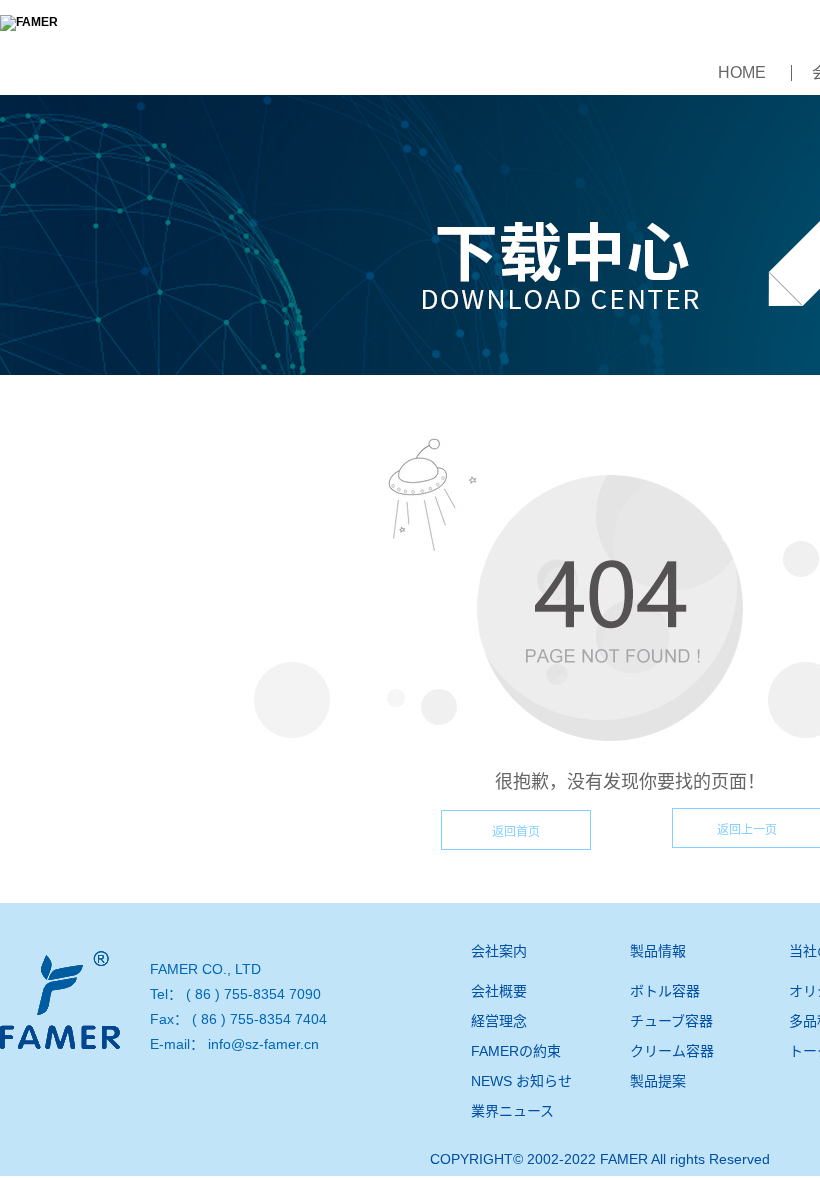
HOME (742, 73)
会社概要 (499, 991)
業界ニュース (512, 1111)
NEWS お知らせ (521, 1081)
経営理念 (499, 1021)
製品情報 (658, 951)
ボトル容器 (665, 991)
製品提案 (658, 1081)
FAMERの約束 (516, 1051)
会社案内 (499, 951)
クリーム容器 (672, 1051)
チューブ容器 (671, 1021)
